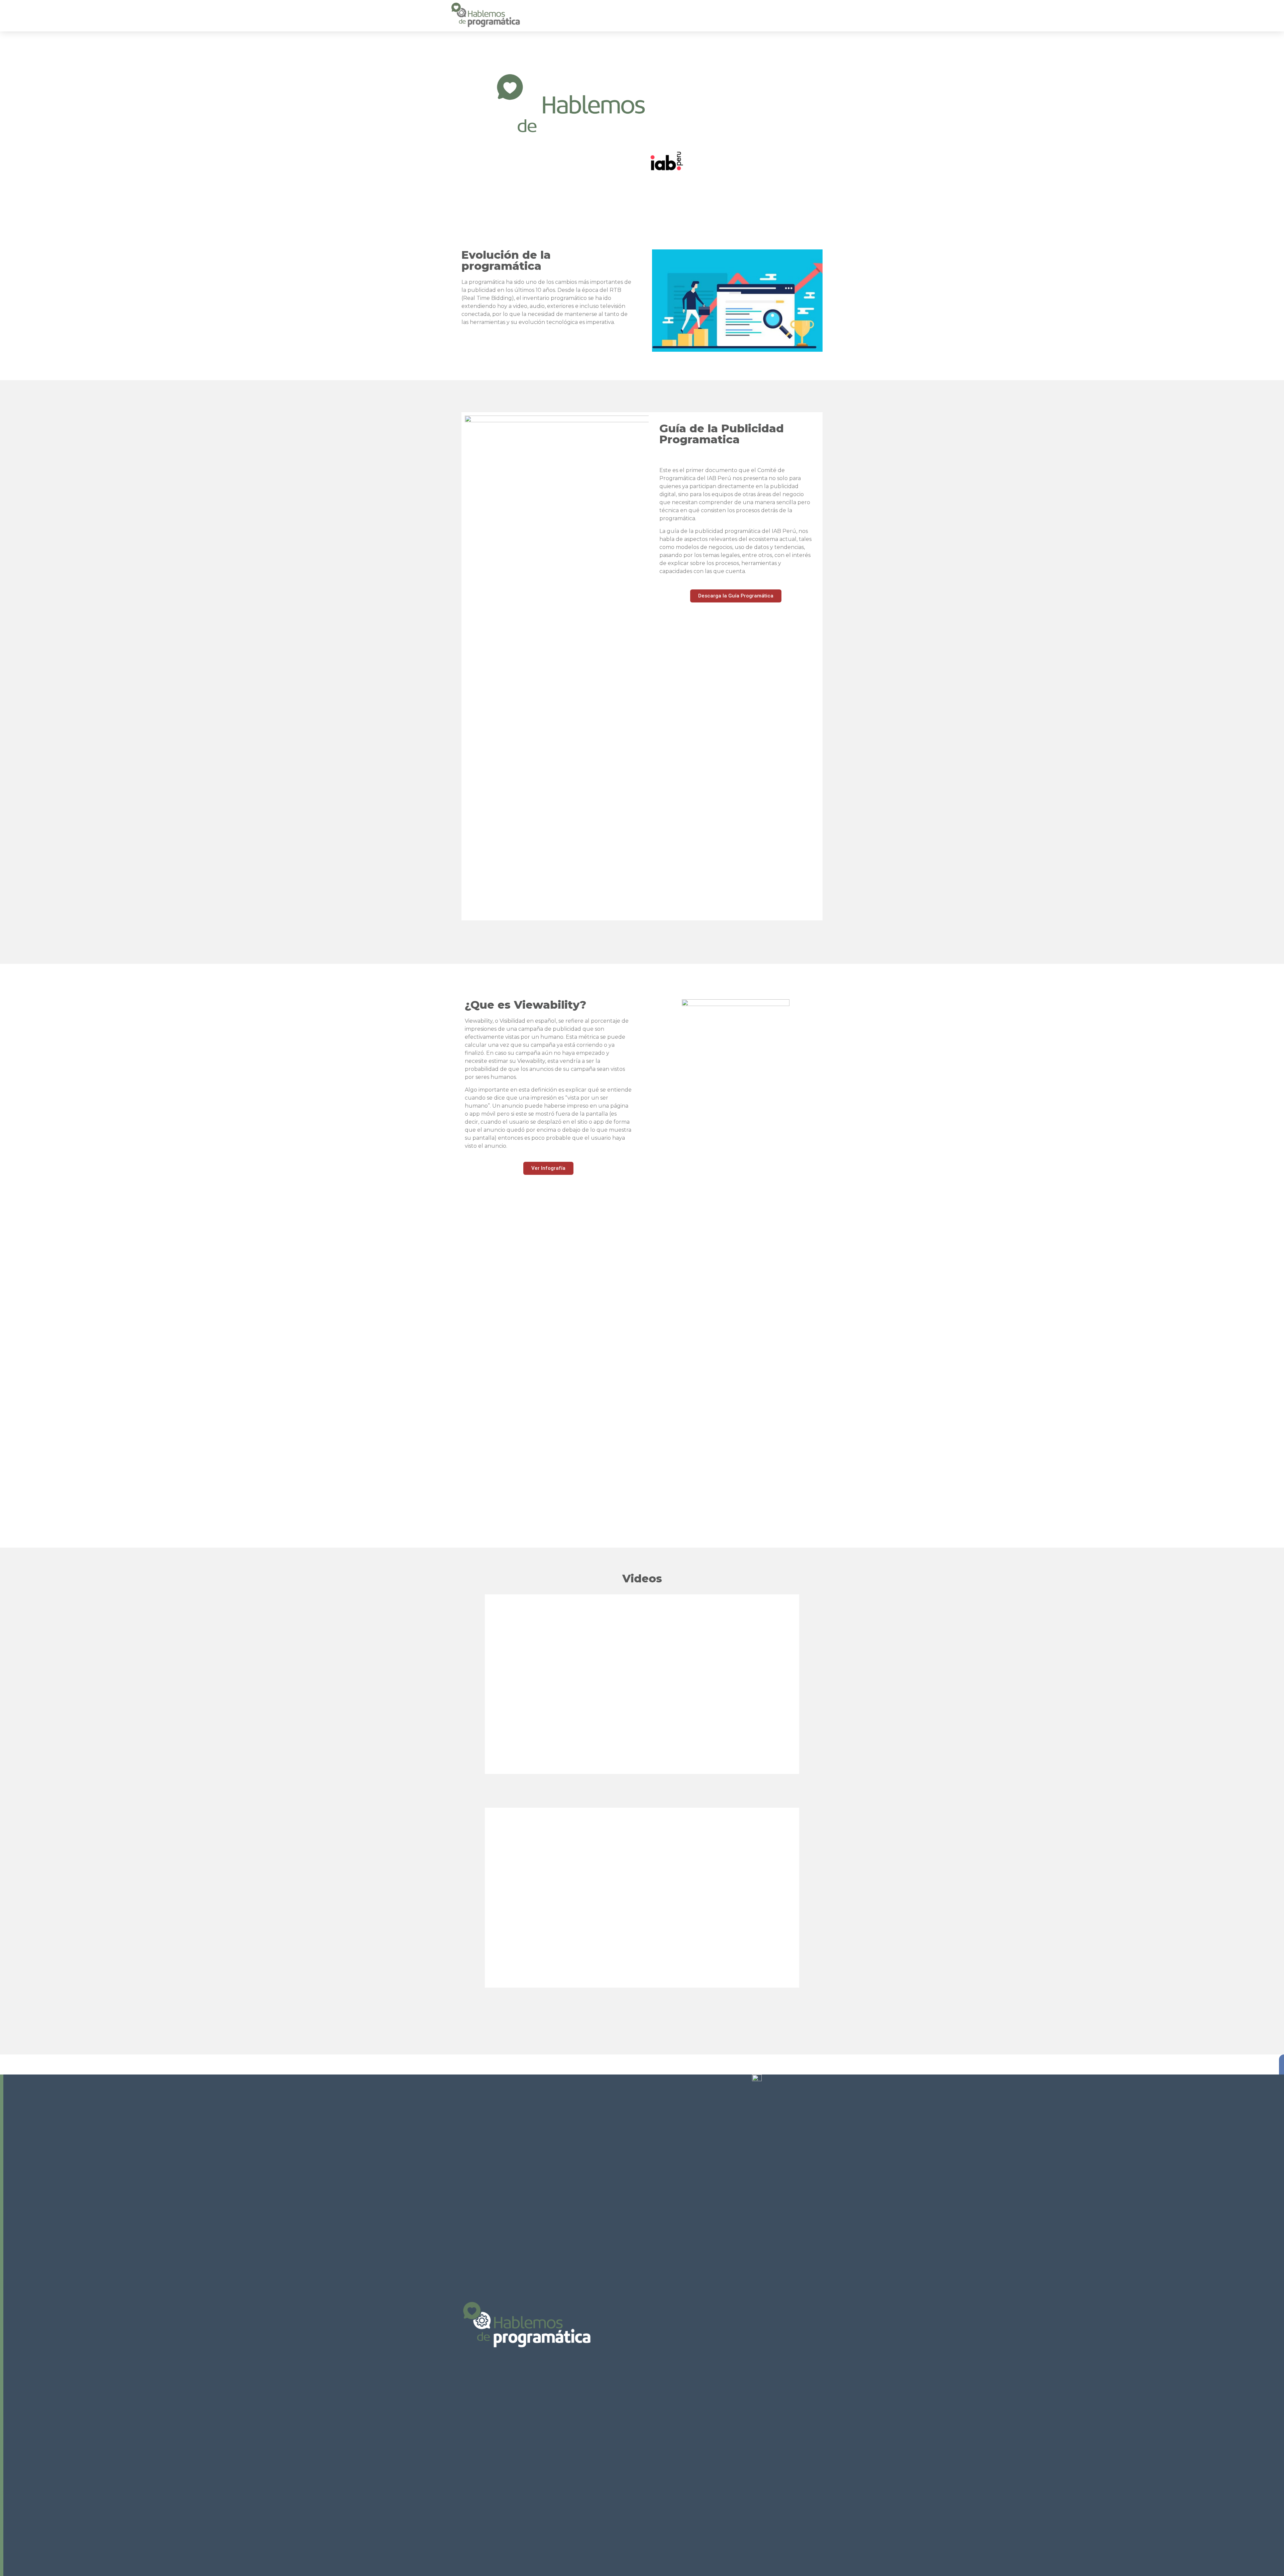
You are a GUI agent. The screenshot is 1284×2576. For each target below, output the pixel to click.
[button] (736, 596)
